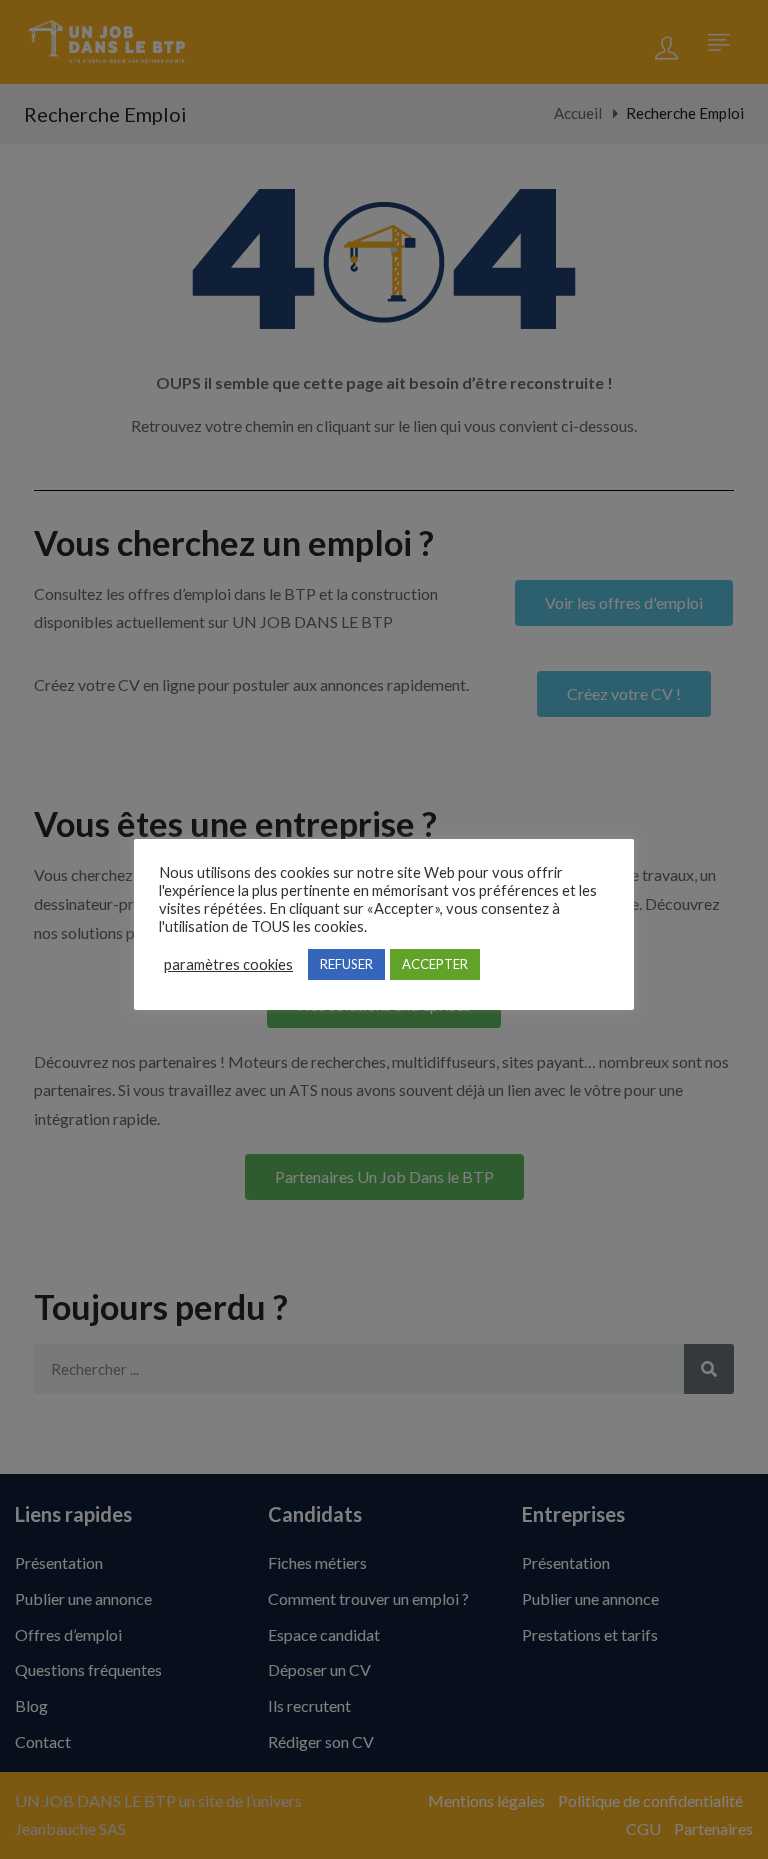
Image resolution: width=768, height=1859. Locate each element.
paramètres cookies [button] (228, 964)
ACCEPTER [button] (435, 964)
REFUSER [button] (346, 964)
